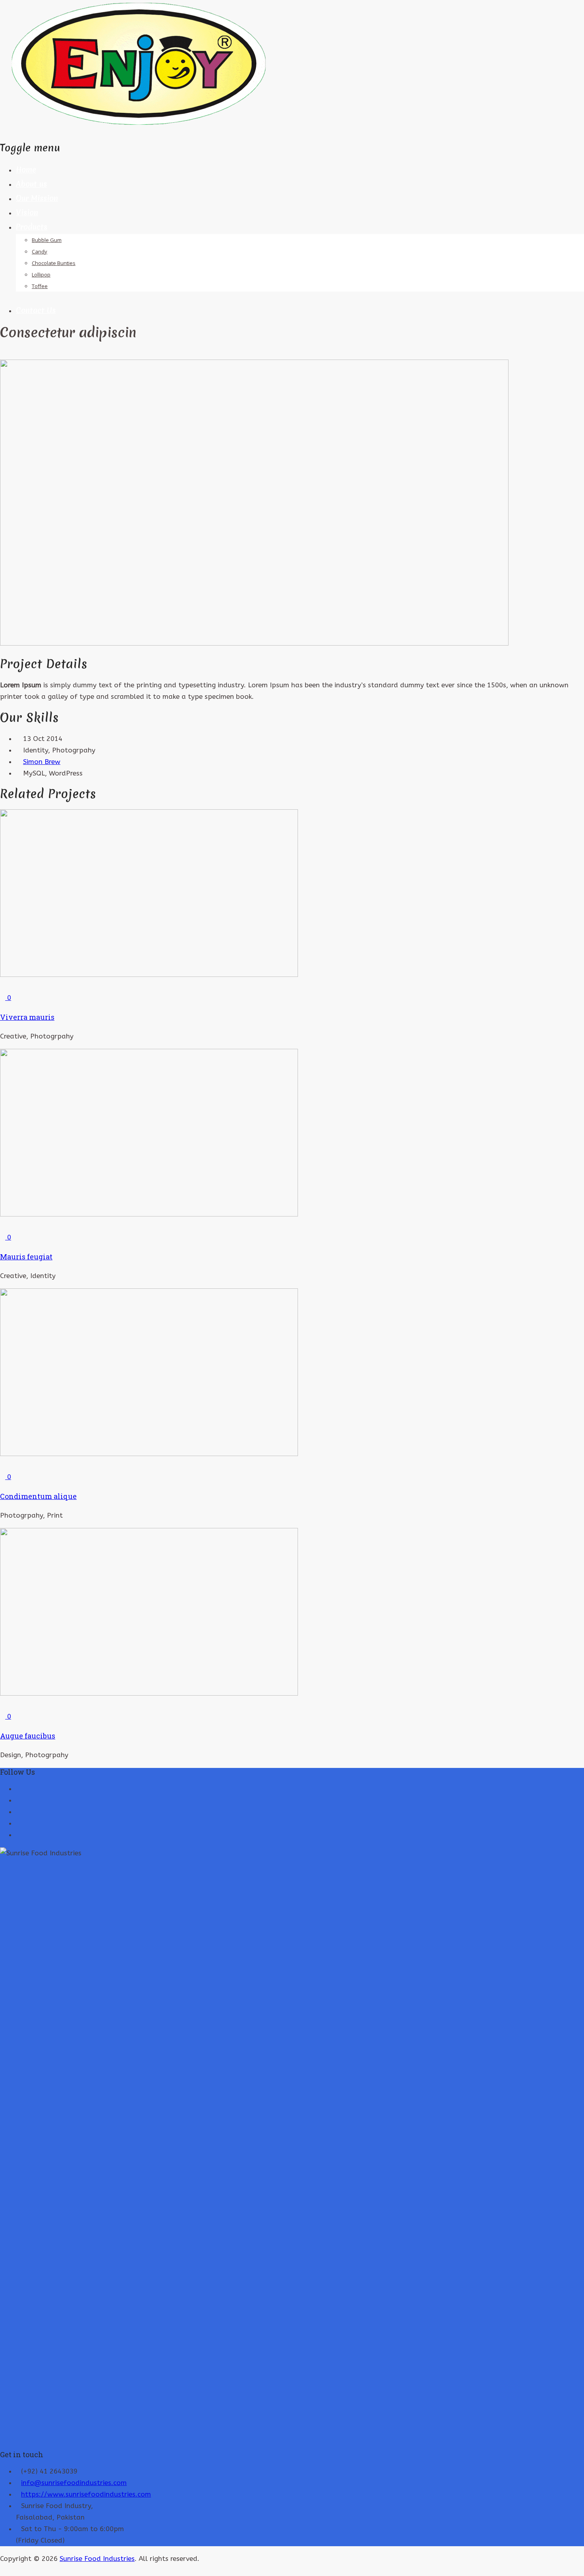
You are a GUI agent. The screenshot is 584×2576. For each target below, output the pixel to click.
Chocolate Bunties (54, 263)
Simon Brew (42, 762)
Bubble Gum (47, 240)
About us (31, 184)
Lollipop (41, 275)
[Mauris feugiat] (3, 1226)
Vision (27, 213)
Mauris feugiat (26, 1257)
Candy (40, 251)
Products (32, 227)
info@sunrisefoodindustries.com (74, 2483)
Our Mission (37, 198)
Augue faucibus (28, 1736)
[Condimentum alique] (3, 1465)
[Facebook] (18, 1812)
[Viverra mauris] (3, 986)
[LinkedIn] (18, 1823)
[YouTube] (18, 1800)
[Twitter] (18, 1789)
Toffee (40, 286)
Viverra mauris (27, 1017)
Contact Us (36, 310)
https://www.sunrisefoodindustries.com (86, 2494)
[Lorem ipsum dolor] (8, 354)
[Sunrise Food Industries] (139, 127)
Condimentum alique (38, 1496)
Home (26, 170)
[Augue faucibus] (3, 1705)
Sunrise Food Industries (97, 2559)
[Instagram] (18, 1835)
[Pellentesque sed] (3, 354)
